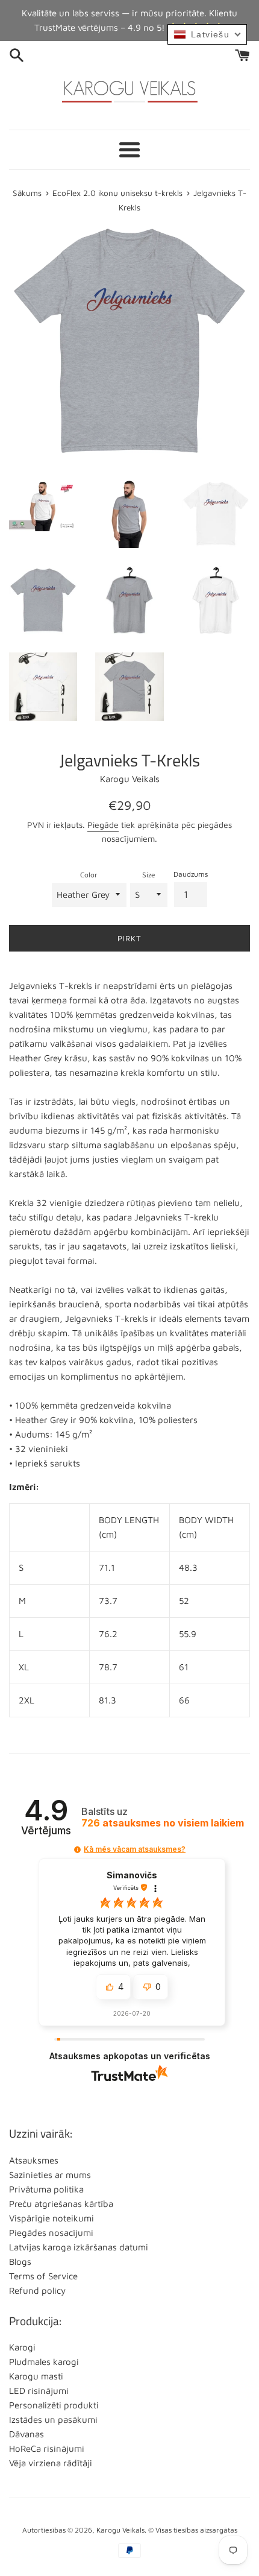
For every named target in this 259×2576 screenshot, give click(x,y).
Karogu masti (36, 2376)
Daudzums (191, 874)
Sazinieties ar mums (50, 2175)
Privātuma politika (46, 2189)
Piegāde (103, 825)
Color (89, 875)
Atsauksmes (34, 2160)
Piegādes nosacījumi (51, 2233)
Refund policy (37, 2290)
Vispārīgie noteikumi (51, 2218)
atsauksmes (163, 1823)
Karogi (22, 2347)
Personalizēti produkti (54, 2405)
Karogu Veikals (120, 2530)
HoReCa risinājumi (47, 2448)
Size (149, 875)
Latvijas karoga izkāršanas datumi (79, 2247)
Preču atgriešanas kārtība (61, 2204)
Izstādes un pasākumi (53, 2420)
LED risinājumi (39, 2391)
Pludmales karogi (44, 2362)
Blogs (20, 2262)
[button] (77, 1850)
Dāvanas (27, 2434)
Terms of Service (43, 2276)
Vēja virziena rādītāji (51, 2463)
